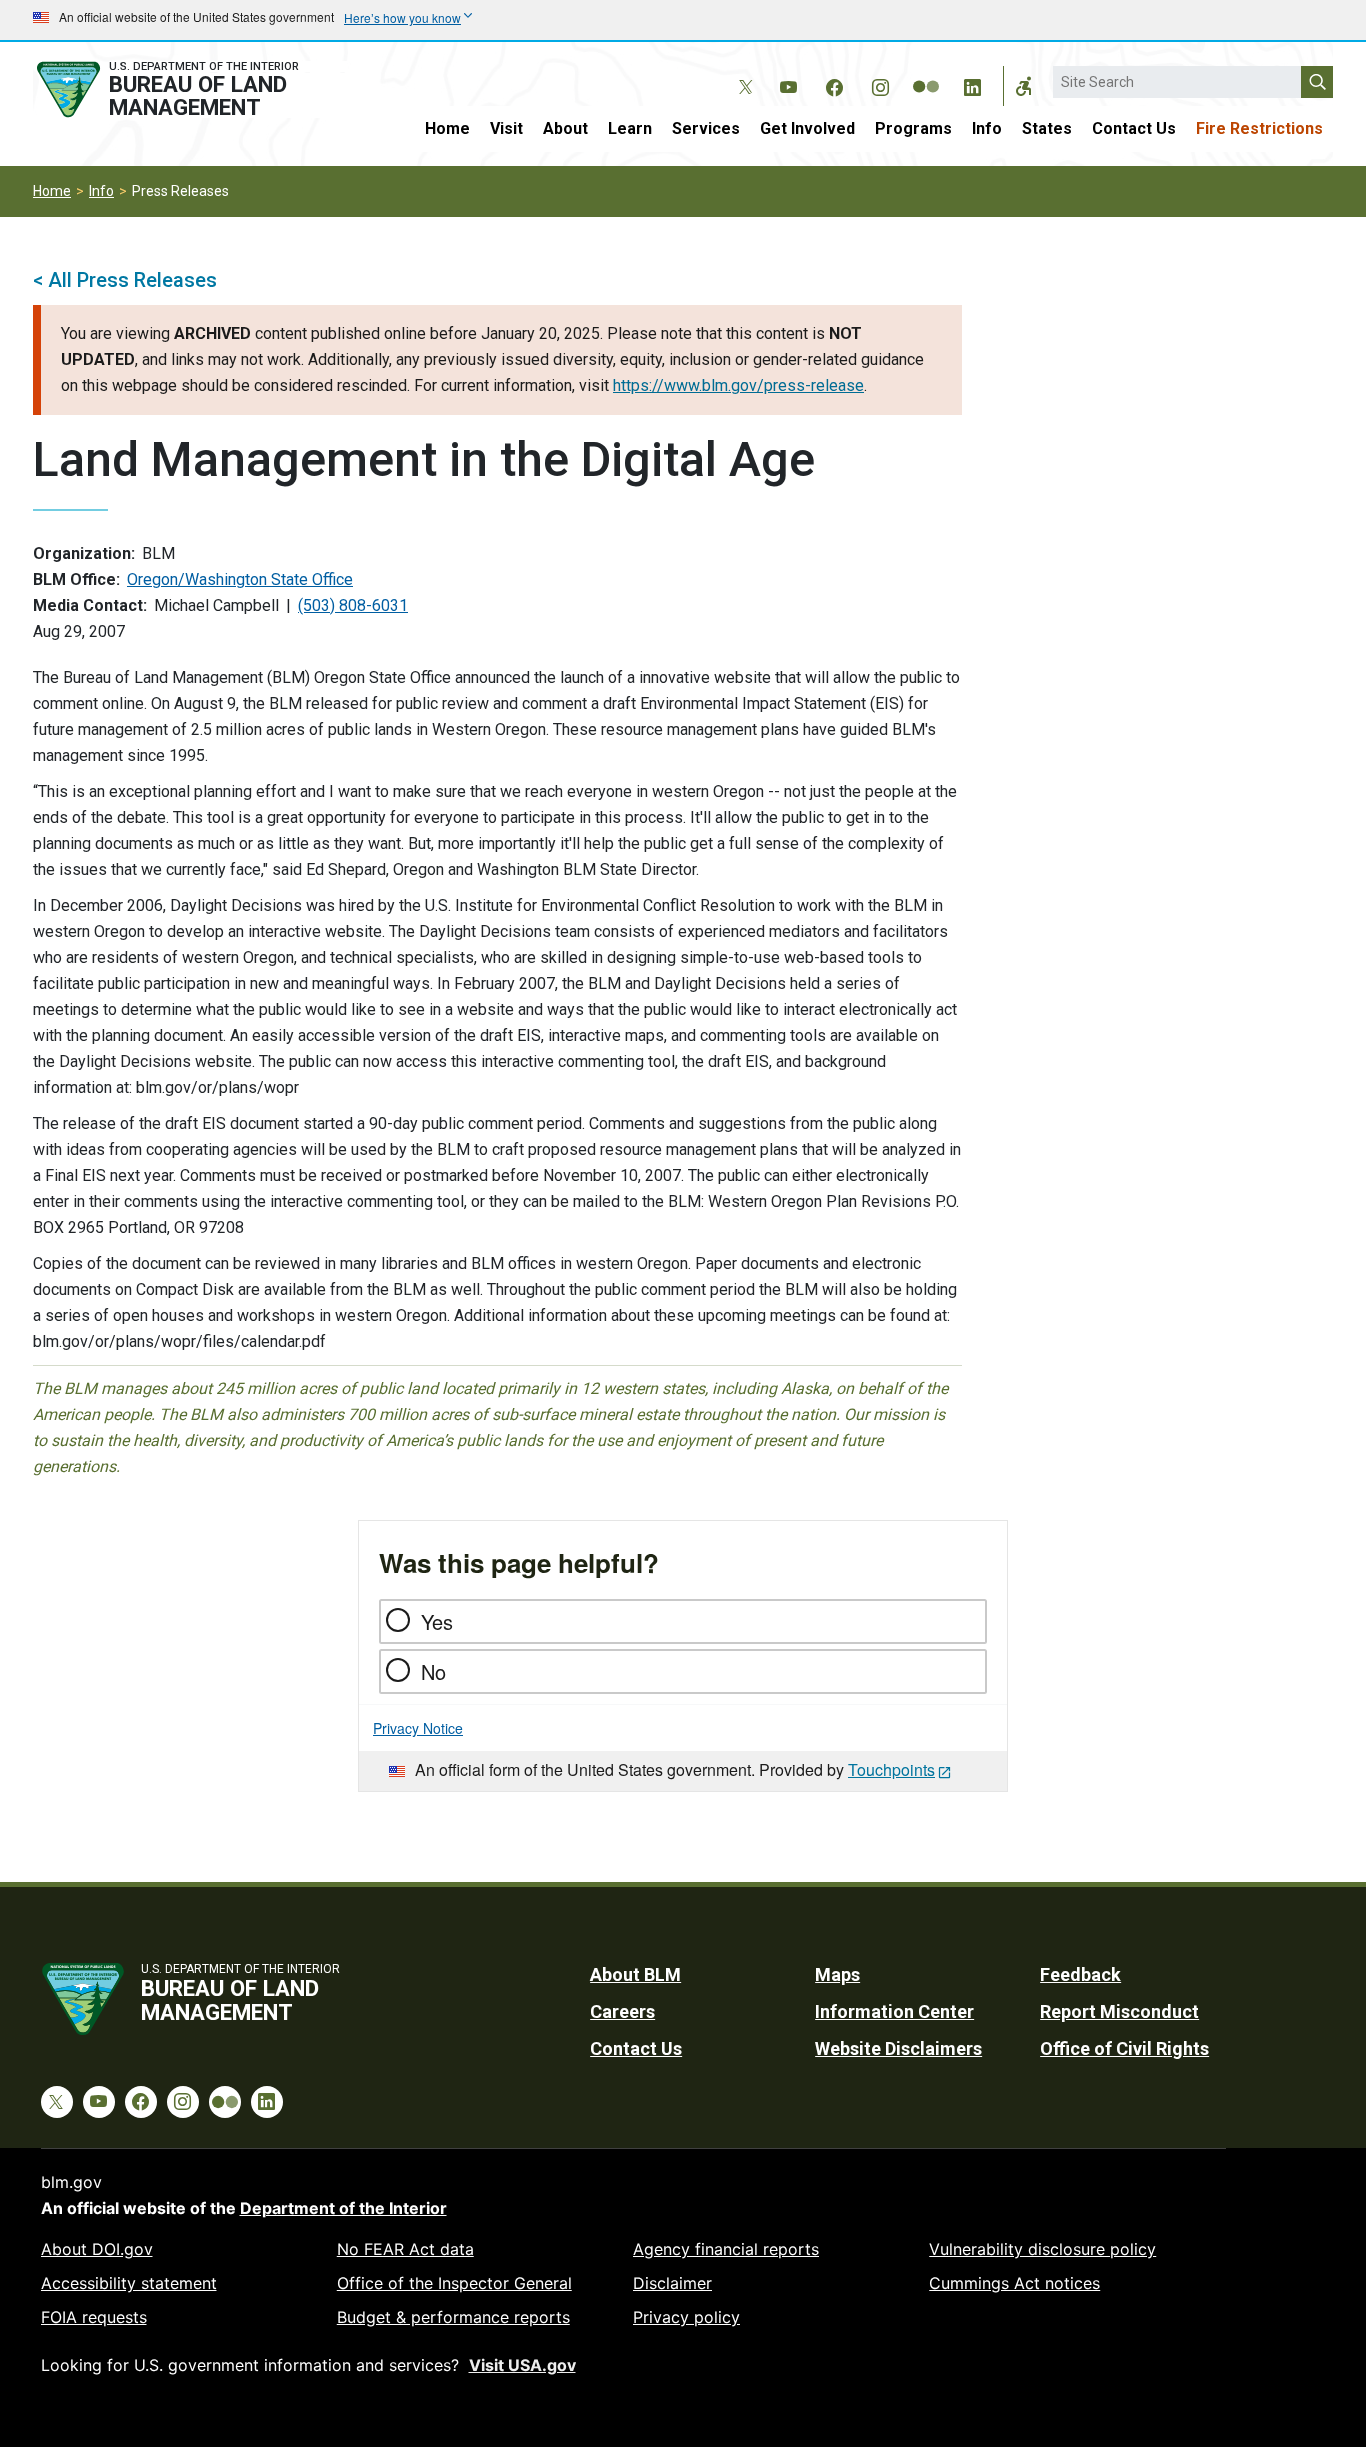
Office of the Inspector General (454, 2283)
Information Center (894, 2011)
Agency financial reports (726, 2249)
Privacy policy (686, 2317)
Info (987, 128)
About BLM (635, 1974)
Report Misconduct (1119, 2011)
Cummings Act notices (1014, 2283)
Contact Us (1134, 128)
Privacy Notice (418, 1728)
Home (447, 128)
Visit (506, 128)
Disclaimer (672, 2283)
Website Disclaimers (898, 2048)
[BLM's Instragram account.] (880, 84)
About (565, 128)
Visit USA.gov (522, 2365)
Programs (913, 128)
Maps (837, 1974)
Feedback (1080, 1974)
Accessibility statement (129, 2283)
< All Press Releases (125, 280)
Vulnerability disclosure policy (1042, 2249)
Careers (622, 2011)
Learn (630, 128)
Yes (437, 1621)
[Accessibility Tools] (1024, 86)
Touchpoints (891, 1769)
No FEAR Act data (405, 2249)
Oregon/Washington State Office (240, 579)
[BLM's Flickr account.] (926, 72)
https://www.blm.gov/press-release (738, 385)
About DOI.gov (97, 2249)
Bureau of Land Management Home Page (190, 89)
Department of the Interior (343, 2208)
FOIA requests (94, 2317)
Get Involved (807, 128)
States (1047, 128)
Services (706, 128)
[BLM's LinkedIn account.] (972, 84)
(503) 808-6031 (353, 605)
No (433, 1671)
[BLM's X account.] (742, 72)
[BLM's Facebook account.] (834, 84)
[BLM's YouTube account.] (788, 84)
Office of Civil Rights (1124, 2048)
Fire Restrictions (1259, 128)
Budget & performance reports (453, 2317)
